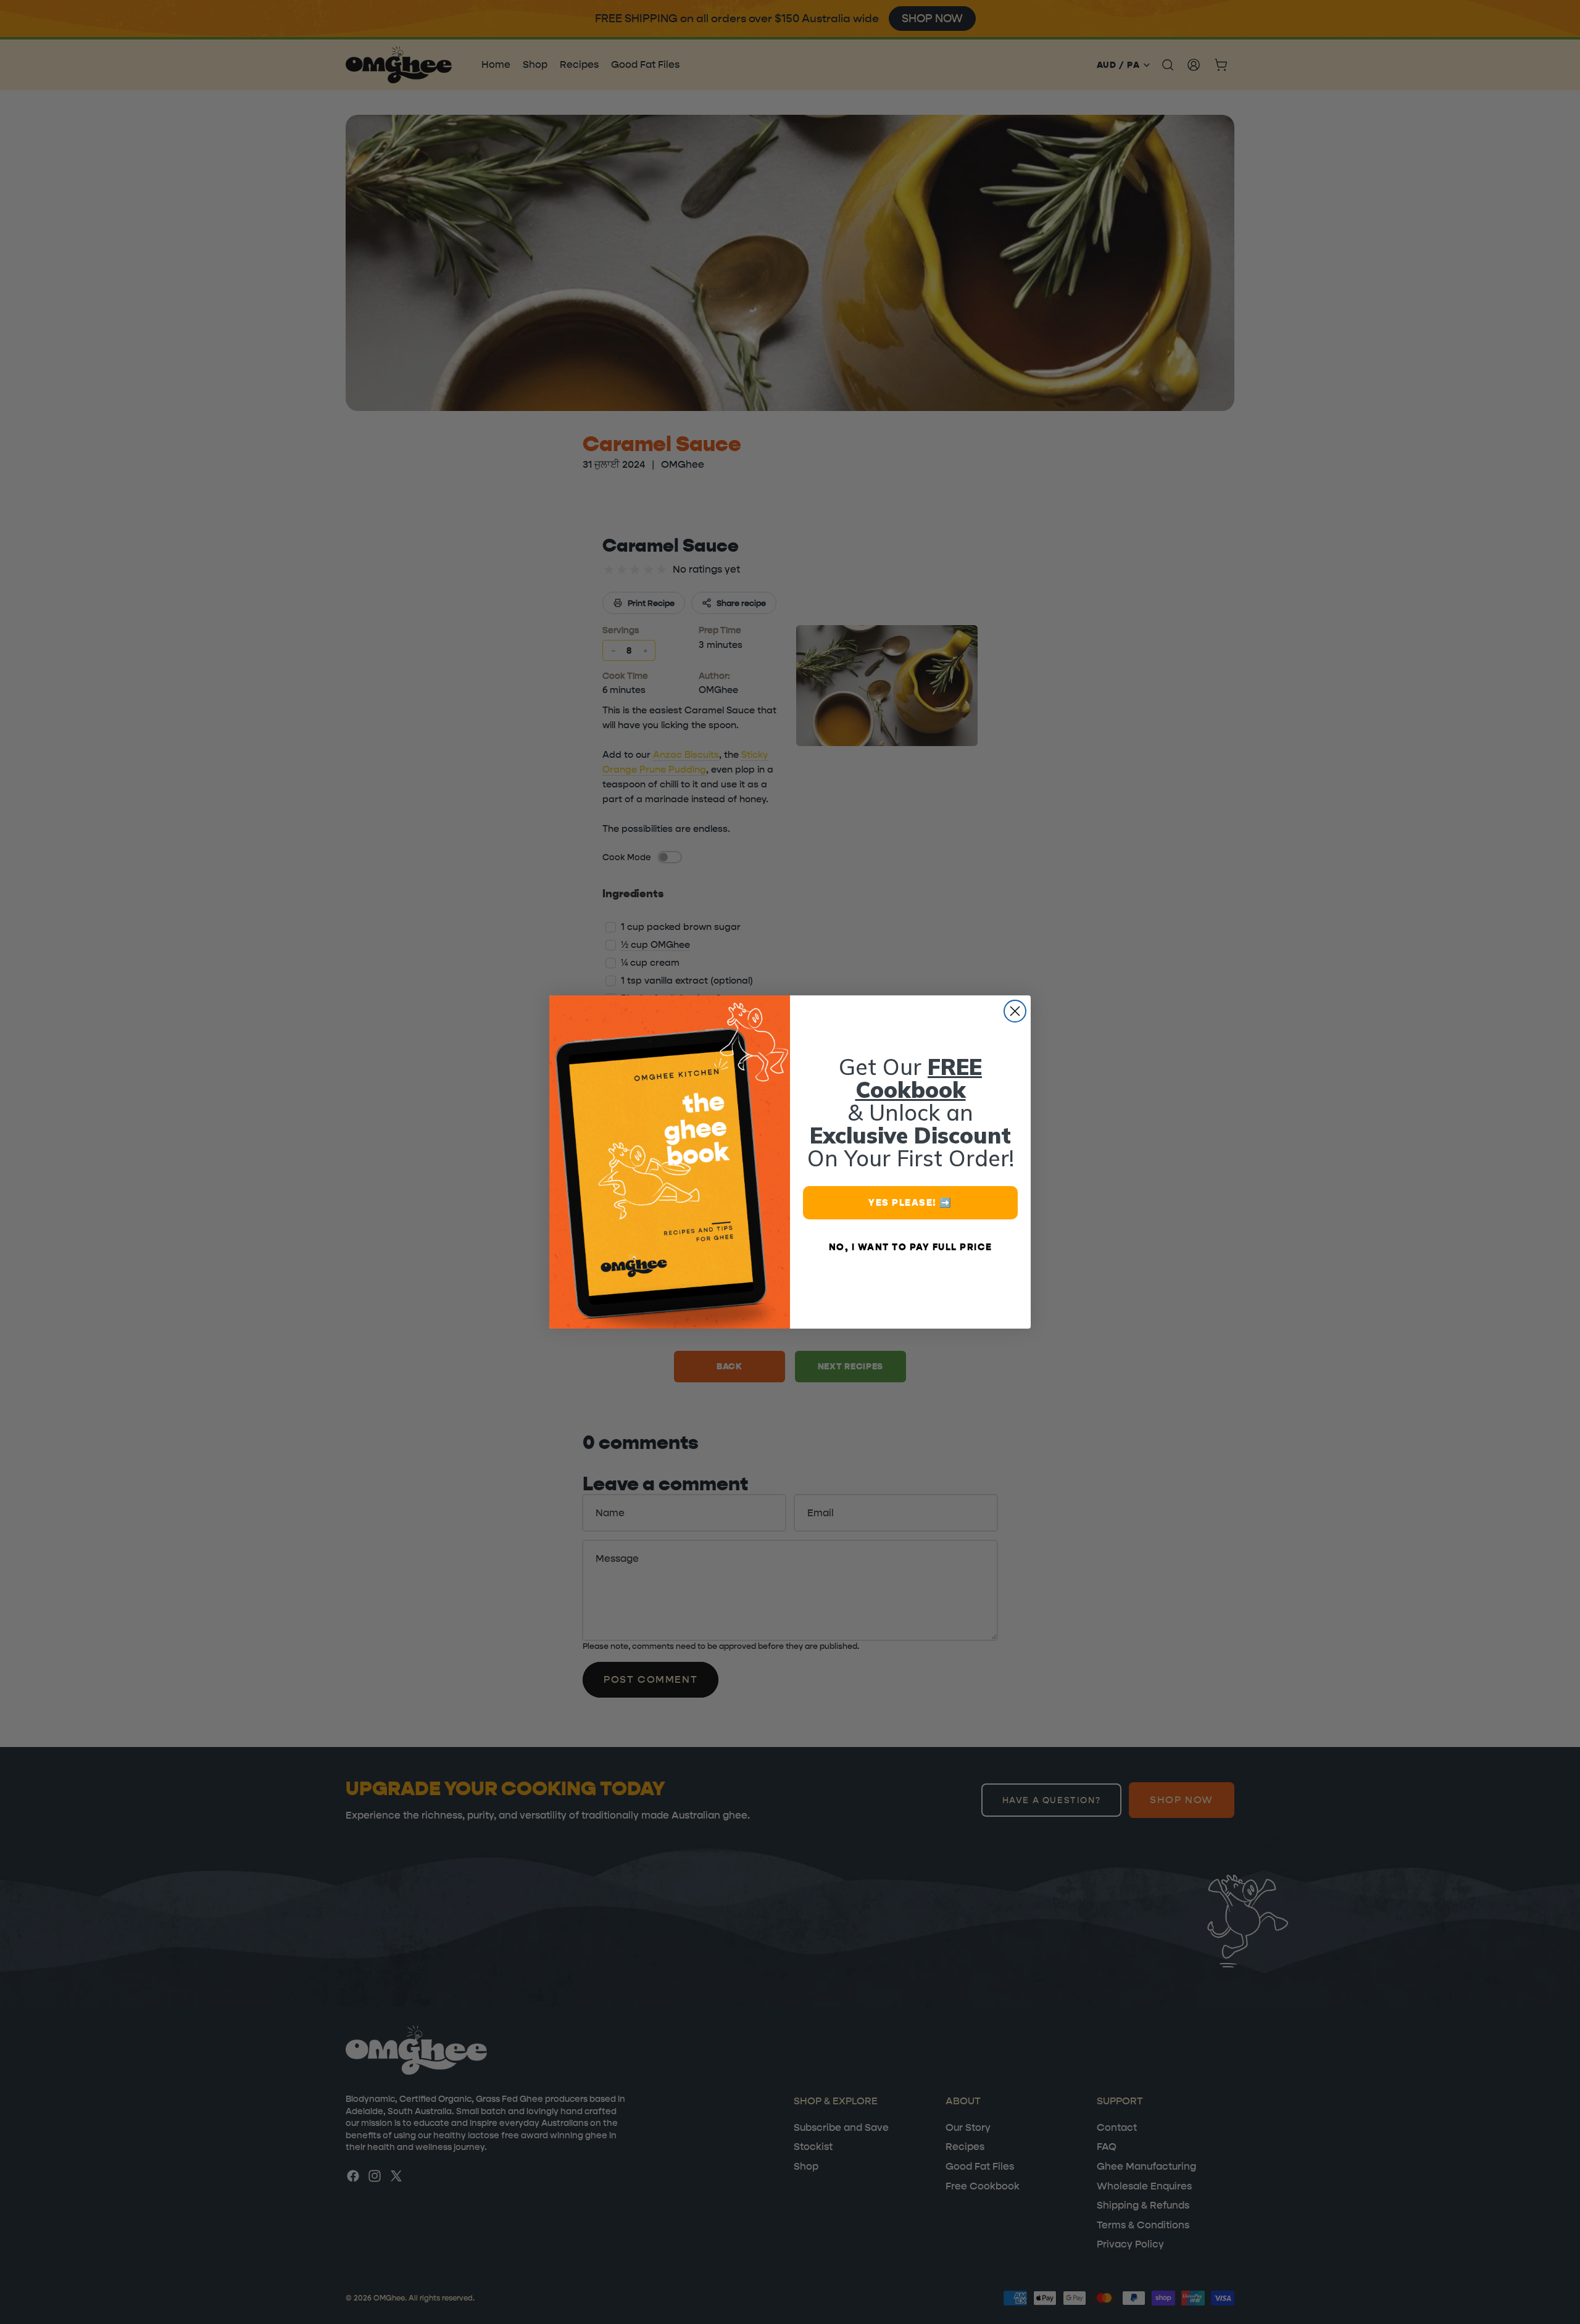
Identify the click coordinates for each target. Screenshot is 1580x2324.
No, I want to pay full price (911, 1247)
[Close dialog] (1015, 1011)
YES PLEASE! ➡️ (910, 1202)
